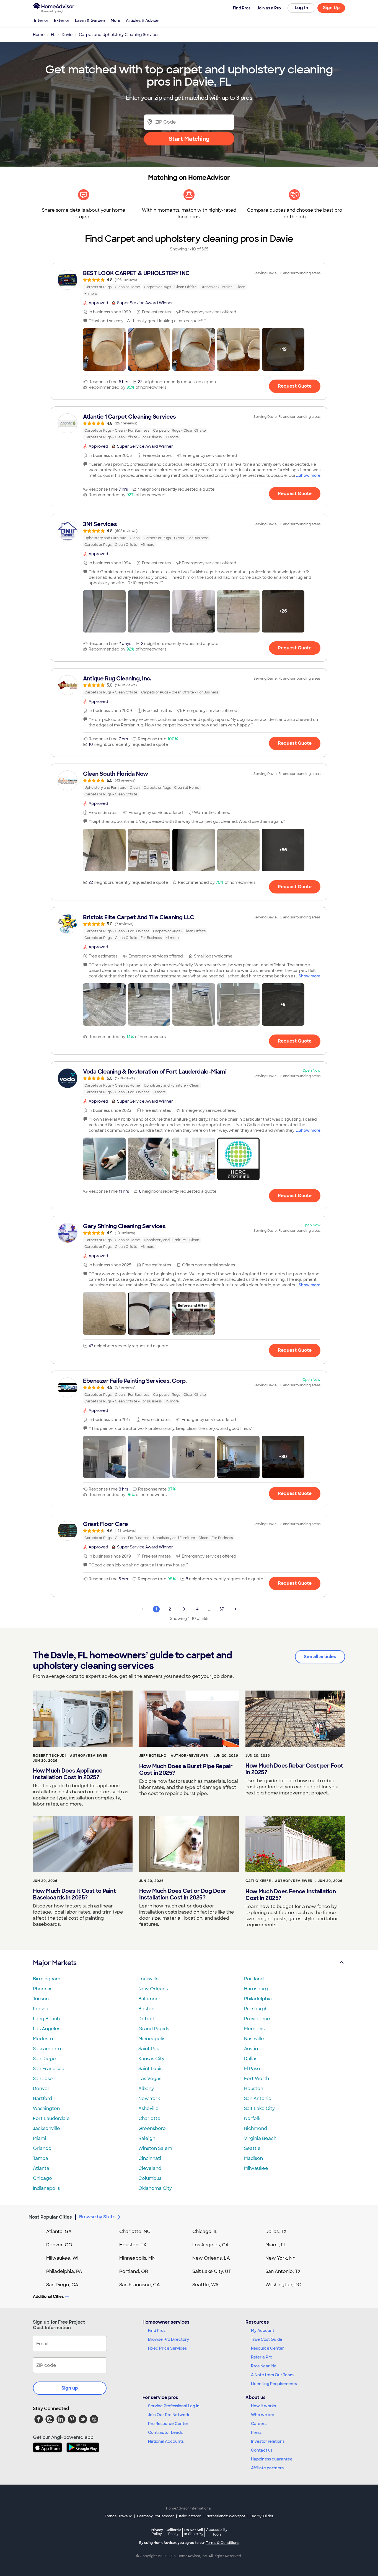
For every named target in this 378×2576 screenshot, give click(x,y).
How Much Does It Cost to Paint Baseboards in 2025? (74, 1894)
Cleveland (150, 2168)
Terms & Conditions (222, 2543)
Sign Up (331, 8)
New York (149, 2099)
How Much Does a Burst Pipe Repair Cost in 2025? (186, 1770)
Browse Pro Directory (169, 2339)
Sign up (70, 2388)
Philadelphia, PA (64, 2271)
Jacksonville (46, 2128)
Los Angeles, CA (211, 2245)
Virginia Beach (260, 2138)
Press (256, 2432)
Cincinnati (150, 2158)
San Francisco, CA (140, 2285)
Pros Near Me (264, 2366)
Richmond (256, 2128)
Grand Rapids (154, 2029)
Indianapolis (46, 2188)
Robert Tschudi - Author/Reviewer (70, 1756)
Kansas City (151, 2059)
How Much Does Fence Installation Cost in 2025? (291, 1895)
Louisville (149, 1979)
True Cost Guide (267, 2339)
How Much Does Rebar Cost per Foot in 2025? (294, 1769)
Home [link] (39, 35)
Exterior (62, 21)
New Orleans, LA (211, 2258)
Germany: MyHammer (155, 2516)
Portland (254, 1979)
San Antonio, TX (283, 2271)
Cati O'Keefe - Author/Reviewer (279, 1881)
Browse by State (97, 2217)
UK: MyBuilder (262, 2516)
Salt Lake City (259, 2108)
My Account (263, 2331)
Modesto (43, 2039)
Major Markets (55, 1963)
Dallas (251, 2059)
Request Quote (295, 386)
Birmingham (47, 1979)
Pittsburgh (256, 2009)
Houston (254, 2089)
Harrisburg (256, 1989)
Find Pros (157, 2331)
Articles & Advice (142, 21)
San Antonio (258, 2099)
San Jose (43, 2079)
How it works (263, 2406)
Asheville (148, 2108)
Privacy (157, 2532)
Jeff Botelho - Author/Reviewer (174, 1756)
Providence (257, 2019)
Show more (310, 475)
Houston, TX (133, 2245)
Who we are (263, 2415)
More (116, 21)
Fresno (41, 2009)
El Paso (252, 2069)
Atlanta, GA (59, 2231)
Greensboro (152, 2128)
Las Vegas (150, 2079)
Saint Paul (149, 2049)
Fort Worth (257, 2079)
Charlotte (149, 2118)
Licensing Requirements (274, 2384)
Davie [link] (67, 35)
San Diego (44, 2059)
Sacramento (47, 2049)
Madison (253, 2158)
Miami (40, 2138)
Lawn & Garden (90, 21)
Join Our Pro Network (169, 2415)
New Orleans (153, 1989)
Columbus (150, 2178)
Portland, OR (134, 2271)
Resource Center (267, 2348)
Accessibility (217, 2532)
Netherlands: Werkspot (226, 2516)
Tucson (41, 1999)
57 (222, 1609)
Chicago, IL (205, 2231)
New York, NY (280, 2258)
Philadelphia (258, 1999)
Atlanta (41, 2168)
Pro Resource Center (168, 2424)
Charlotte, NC (135, 2231)
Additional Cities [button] (48, 2296)
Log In (301, 8)
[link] (189, 283)
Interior (41, 21)
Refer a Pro (262, 2357)
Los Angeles (47, 2029)
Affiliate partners (267, 2468)
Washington (46, 2108)
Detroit (146, 2019)
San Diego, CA (62, 2285)
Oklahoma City (155, 2188)
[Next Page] (235, 1609)
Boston (146, 2009)
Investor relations (268, 2441)
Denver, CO (59, 2245)
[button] (104, 349)
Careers (259, 2424)
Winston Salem (155, 2148)
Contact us (262, 2450)
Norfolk (252, 2118)
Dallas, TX (276, 2231)
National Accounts (166, 2441)
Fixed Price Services (167, 2348)
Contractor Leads (165, 2432)
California (173, 2532)
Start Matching (189, 139)
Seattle (252, 2148)
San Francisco (49, 2069)
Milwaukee (256, 2168)
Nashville (254, 2039)
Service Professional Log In (174, 2406)
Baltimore (149, 1999)
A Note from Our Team (272, 2375)
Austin (251, 2049)
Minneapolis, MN (137, 2258)
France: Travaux (118, 2516)
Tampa (41, 2158)
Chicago (42, 2178)
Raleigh (147, 2138)
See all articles (320, 1657)
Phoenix (42, 1989)
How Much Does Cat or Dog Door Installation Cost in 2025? (183, 1894)
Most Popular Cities (50, 2217)
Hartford (42, 2099)
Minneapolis (152, 2039)
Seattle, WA (205, 2285)
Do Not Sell (194, 2532)
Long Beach (46, 2019)
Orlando (42, 2148)
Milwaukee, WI (62, 2258)
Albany (146, 2089)
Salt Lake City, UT (212, 2271)
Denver (41, 2089)
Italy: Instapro (190, 2516)
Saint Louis (150, 2069)
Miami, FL (276, 2245)
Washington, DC (283, 2285)
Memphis (254, 2029)
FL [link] (53, 35)
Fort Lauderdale (51, 2118)
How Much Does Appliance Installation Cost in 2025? (68, 1774)
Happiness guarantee (272, 2459)
